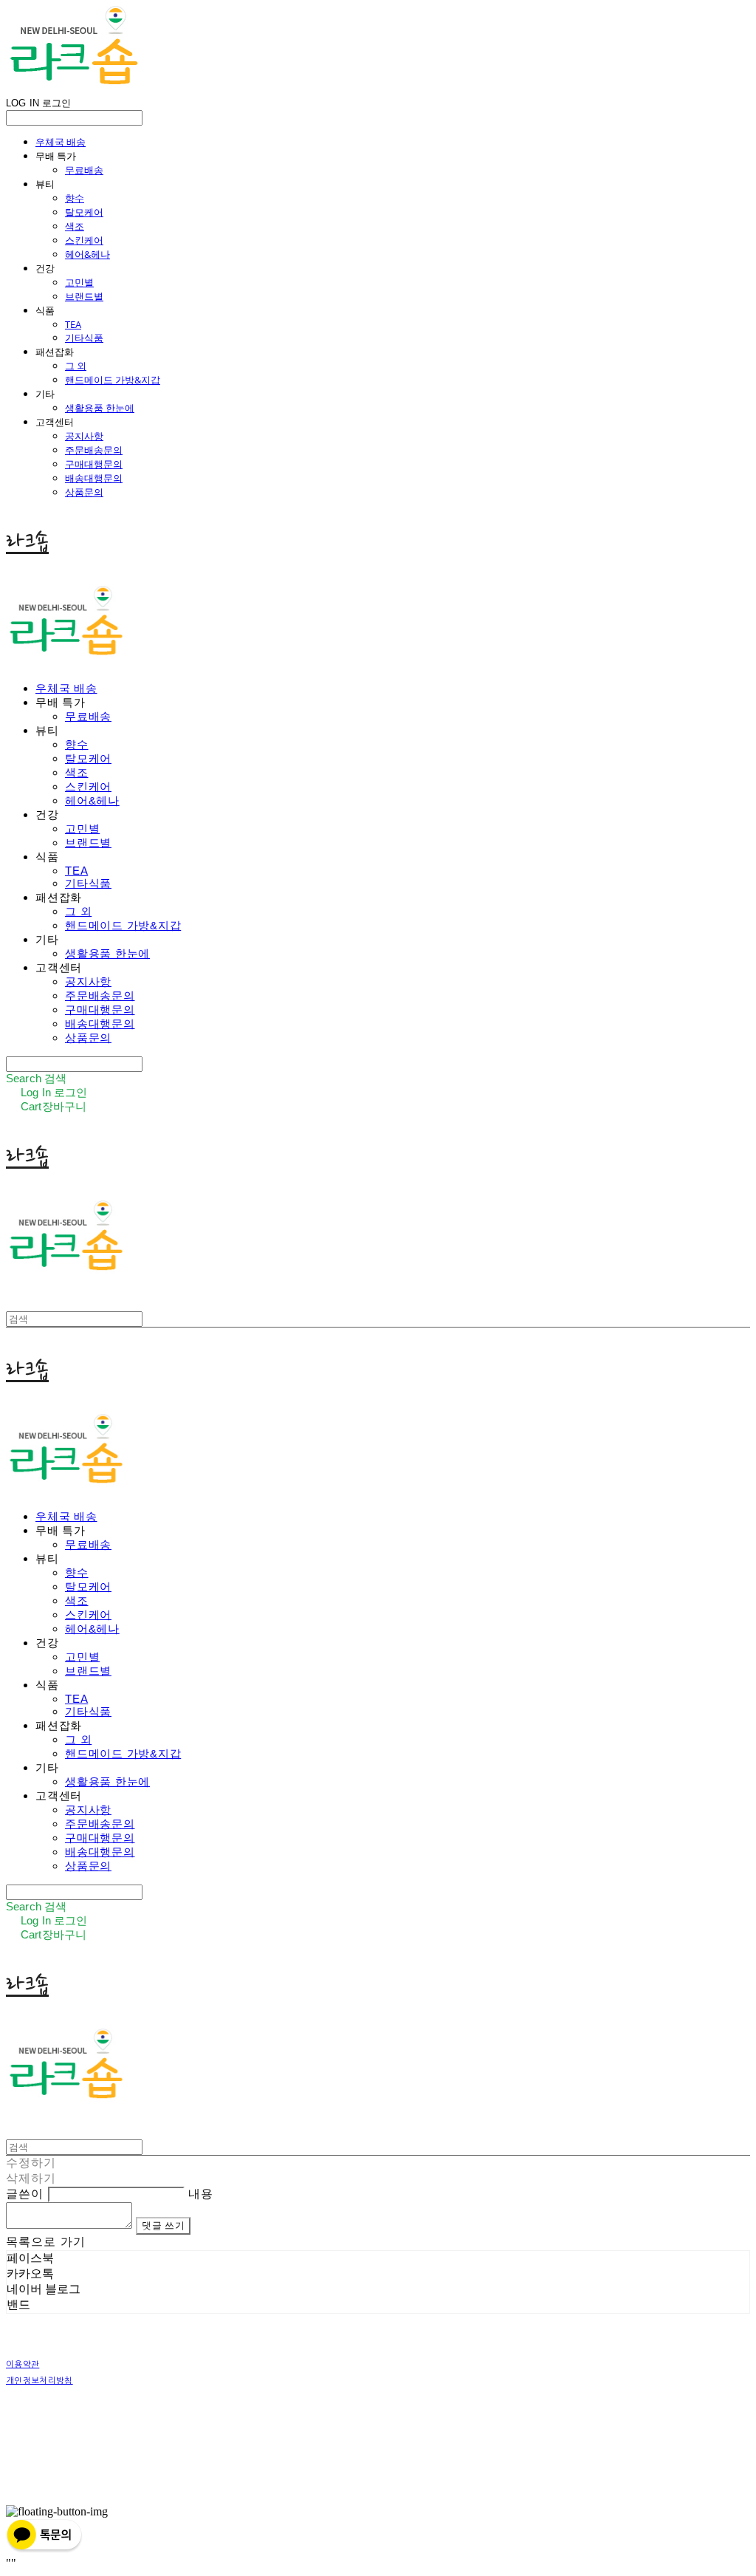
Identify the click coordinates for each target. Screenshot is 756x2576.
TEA (73, 324)
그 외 (76, 366)
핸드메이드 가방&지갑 (113, 380)
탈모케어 (84, 212)
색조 (75, 226)
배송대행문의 (94, 478)
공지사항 (84, 436)
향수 (75, 198)
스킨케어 (84, 240)
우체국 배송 (61, 142)
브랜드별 (84, 296)
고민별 (79, 282)
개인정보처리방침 (39, 2381)
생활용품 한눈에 (100, 408)
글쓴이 (25, 2194)
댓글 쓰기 (163, 2225)
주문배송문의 (94, 450)
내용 (201, 2194)
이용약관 (23, 2364)
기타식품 (84, 338)
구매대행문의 (94, 464)
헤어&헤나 (87, 254)
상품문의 (84, 492)
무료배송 (84, 170)
